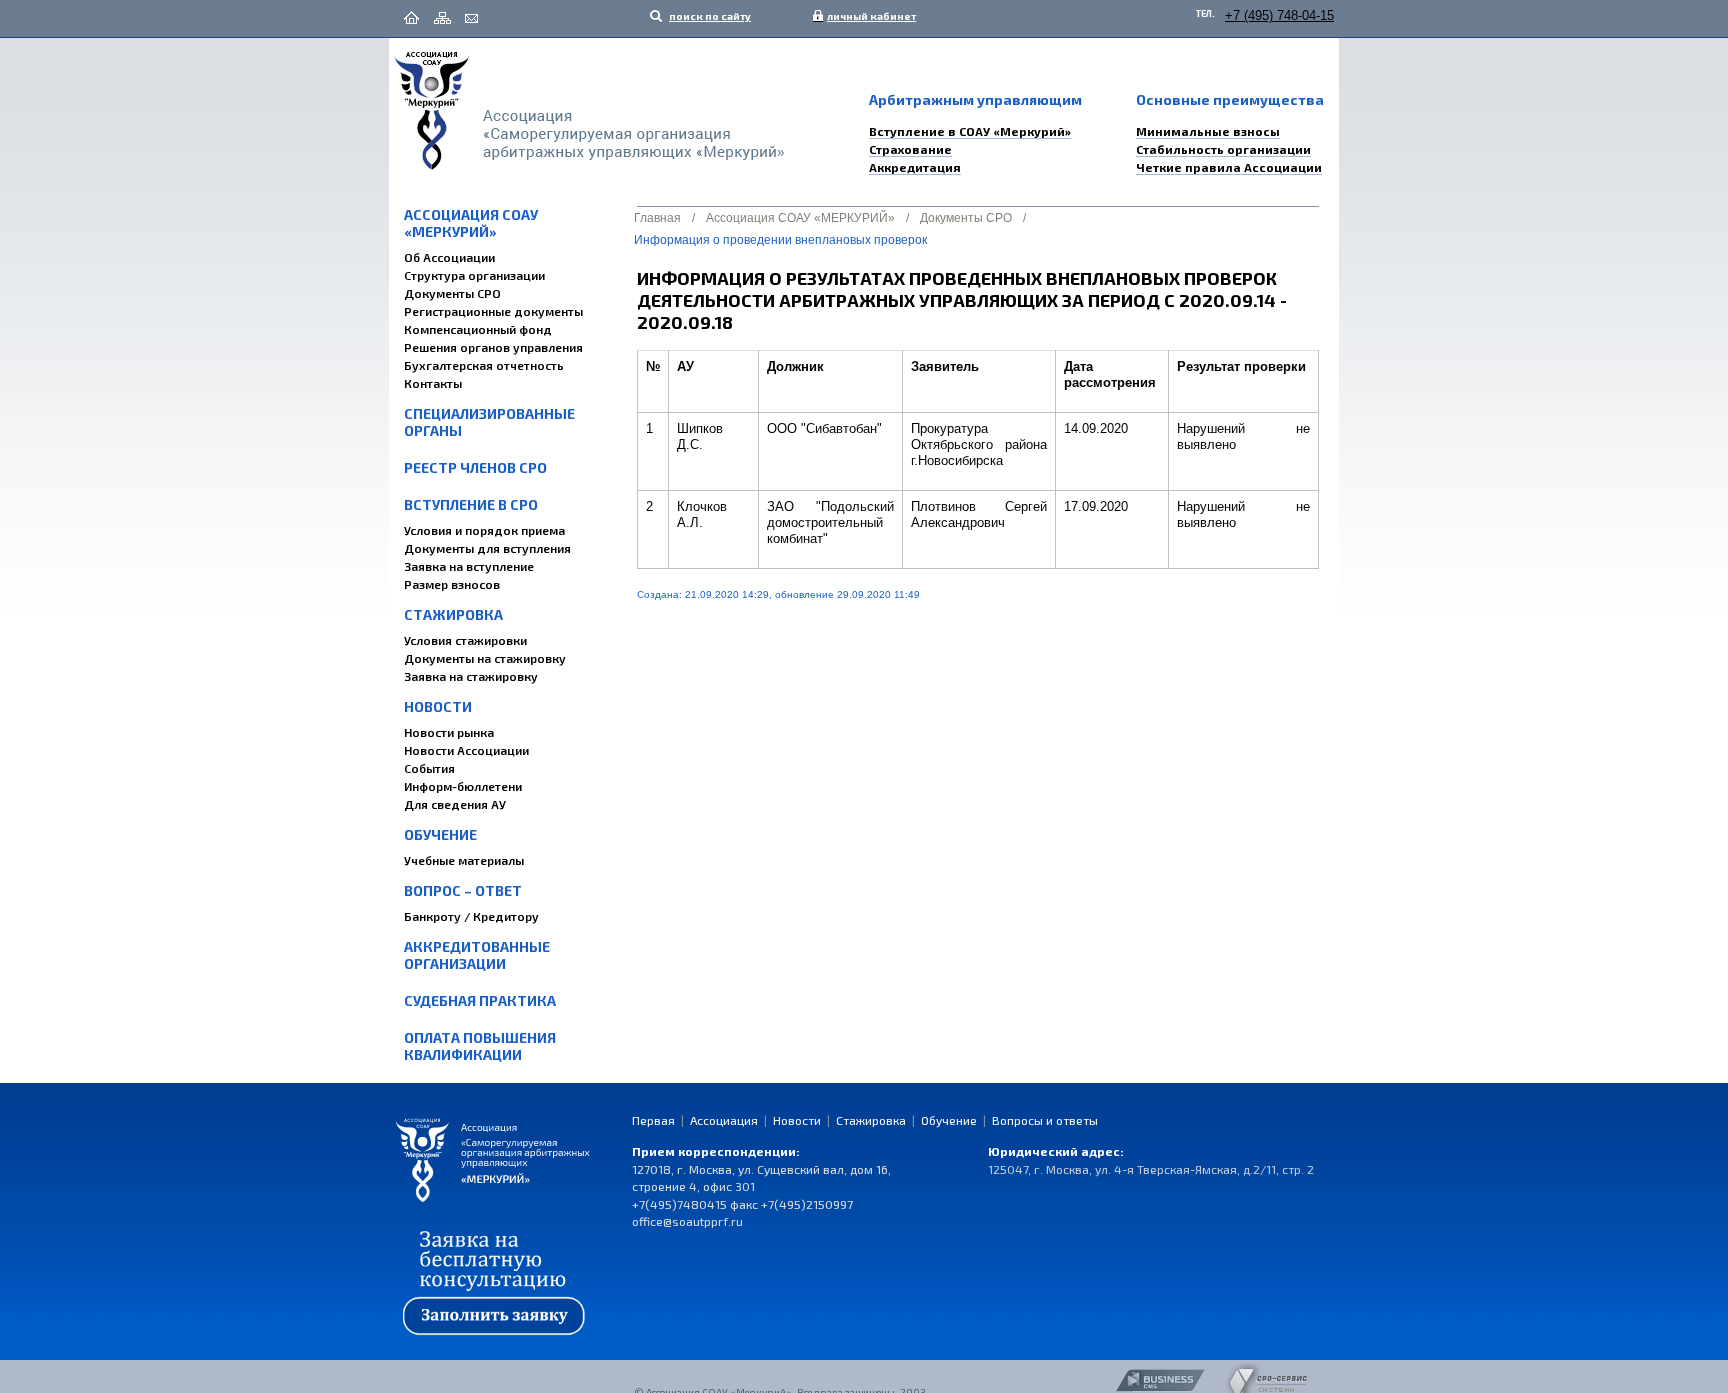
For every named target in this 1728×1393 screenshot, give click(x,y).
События (429, 768)
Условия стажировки (465, 640)
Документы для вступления (487, 548)
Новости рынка (449, 732)
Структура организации (474, 275)
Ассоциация (724, 1120)
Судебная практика (480, 1000)
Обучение (440, 834)
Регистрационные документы (493, 311)
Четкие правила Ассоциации (1229, 167)
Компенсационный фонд (478, 329)
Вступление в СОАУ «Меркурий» (970, 131)
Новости (438, 706)
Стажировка (453, 614)
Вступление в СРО (471, 504)
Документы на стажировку (485, 658)
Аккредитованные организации (477, 955)
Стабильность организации (1223, 149)
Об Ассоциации (449, 257)
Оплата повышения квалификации (480, 1046)
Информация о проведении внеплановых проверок (780, 240)
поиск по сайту (709, 16)
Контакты (433, 383)
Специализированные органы (489, 422)
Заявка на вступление (469, 566)
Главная (657, 218)
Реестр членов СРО (475, 467)
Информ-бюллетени (463, 786)
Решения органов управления (493, 347)
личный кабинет (867, 16)
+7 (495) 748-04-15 (1279, 15)
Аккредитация (915, 167)
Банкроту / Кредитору (471, 916)
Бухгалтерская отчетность (484, 365)
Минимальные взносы (1208, 131)
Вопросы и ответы (1045, 1120)
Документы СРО (452, 293)
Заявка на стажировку (471, 676)
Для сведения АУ (455, 804)
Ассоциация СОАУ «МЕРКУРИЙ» (471, 223)
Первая (653, 1120)
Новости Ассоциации (466, 750)
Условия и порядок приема (484, 530)
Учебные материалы (464, 860)
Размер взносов (452, 584)
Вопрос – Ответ (463, 890)
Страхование (910, 149)
